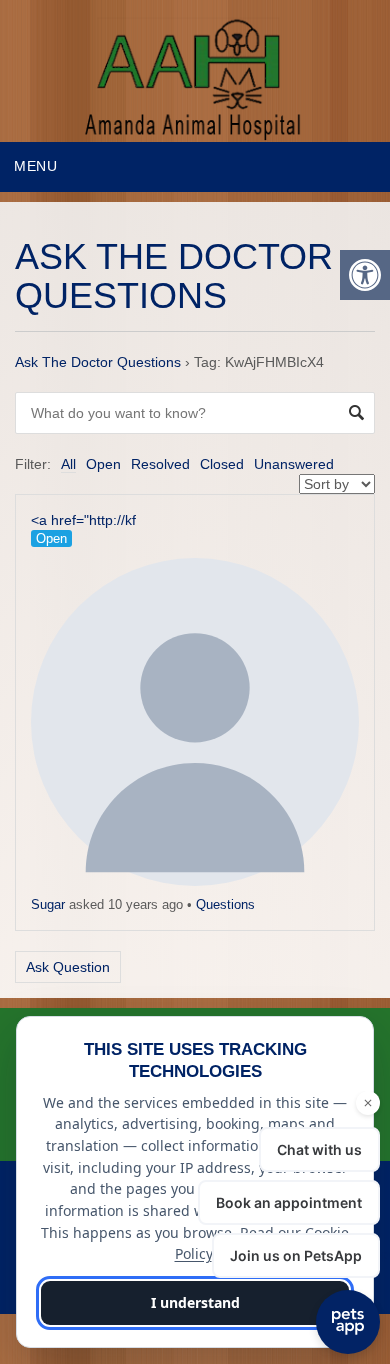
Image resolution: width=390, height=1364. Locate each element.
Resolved (160, 464)
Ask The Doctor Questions (98, 362)
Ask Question (68, 967)
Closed (222, 464)
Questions (225, 904)
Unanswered (294, 464)
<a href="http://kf (83, 520)
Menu (36, 166)
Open (103, 464)
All (68, 464)
